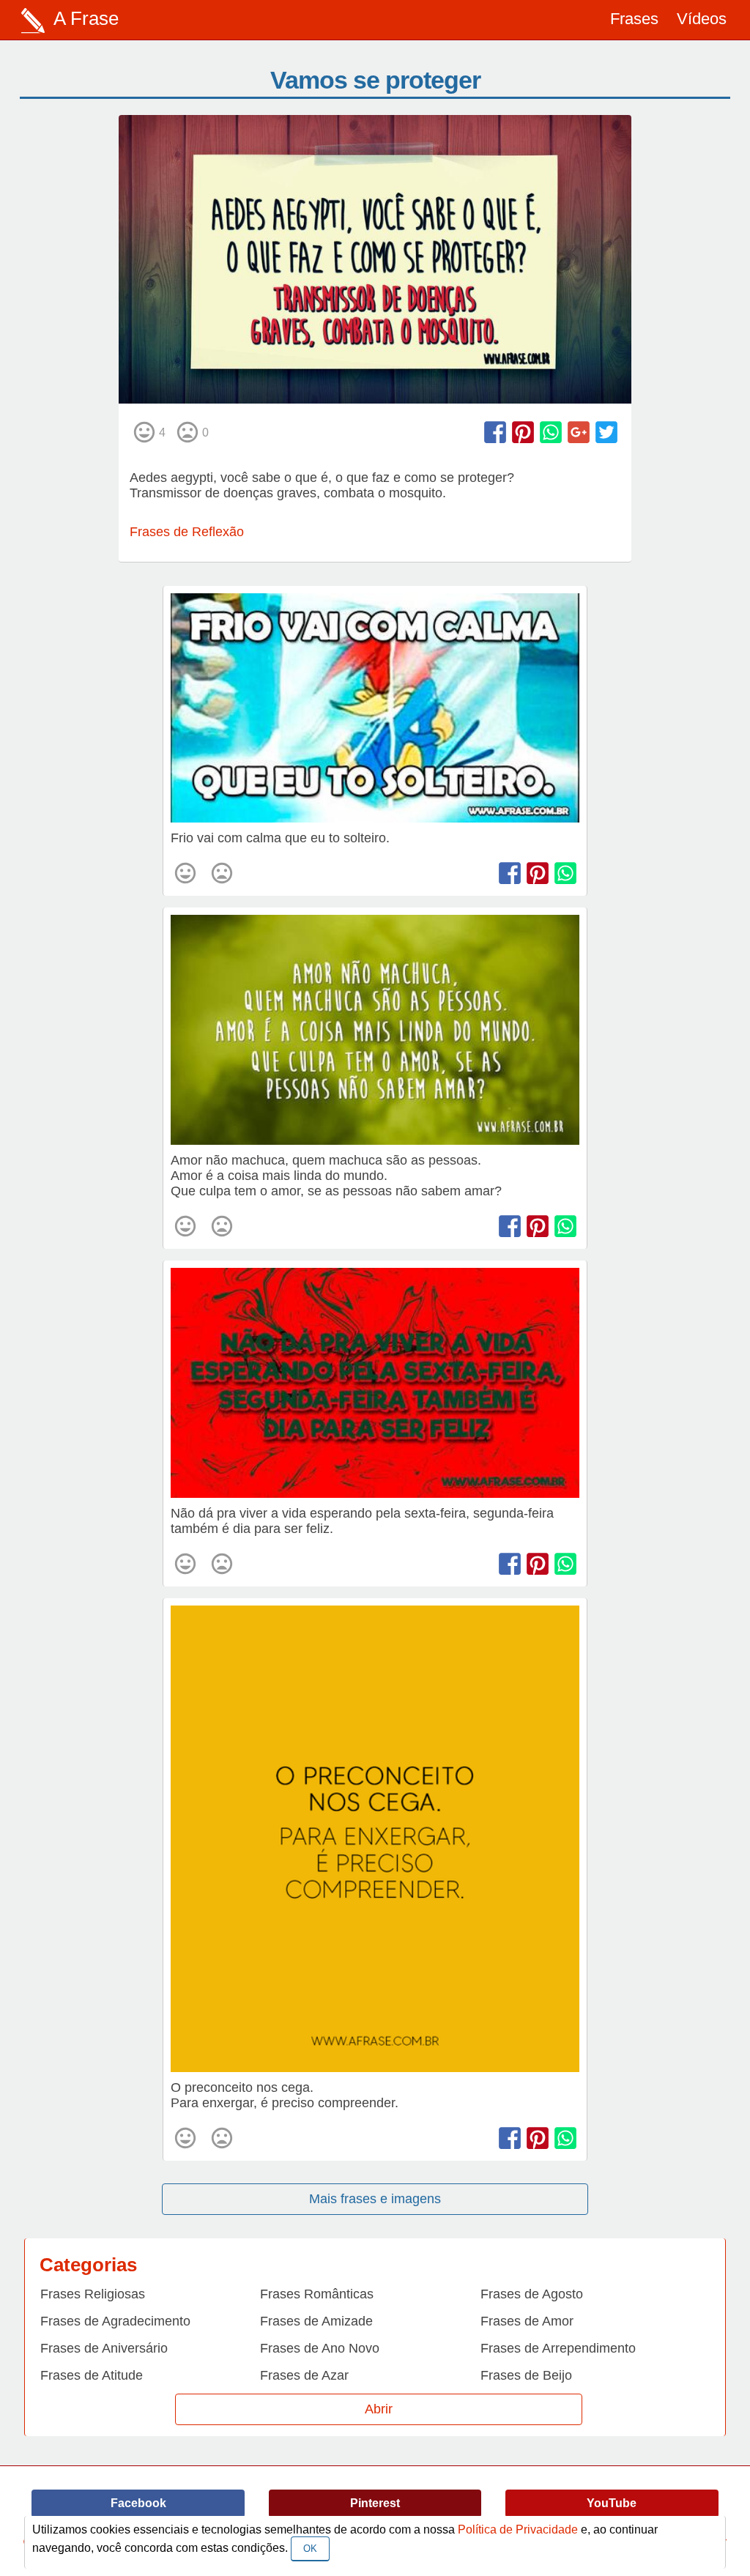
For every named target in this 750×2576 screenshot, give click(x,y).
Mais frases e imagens (375, 2199)
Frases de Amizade (316, 2321)
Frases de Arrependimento (558, 2348)
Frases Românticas (317, 2294)
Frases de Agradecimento (115, 2321)
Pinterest (375, 2503)
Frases (634, 19)
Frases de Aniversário (104, 2348)
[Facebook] (495, 432)
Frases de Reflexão (187, 532)
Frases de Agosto (532, 2294)
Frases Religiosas (93, 2294)
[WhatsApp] (551, 432)
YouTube (612, 2503)
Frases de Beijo (526, 2375)
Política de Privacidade (518, 2529)
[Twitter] (606, 432)
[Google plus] (579, 432)
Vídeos (702, 19)
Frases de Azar (304, 2375)
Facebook (138, 2503)
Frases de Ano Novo (320, 2348)
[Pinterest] (523, 432)
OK (310, 2549)
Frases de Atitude (92, 2375)
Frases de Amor (527, 2321)
